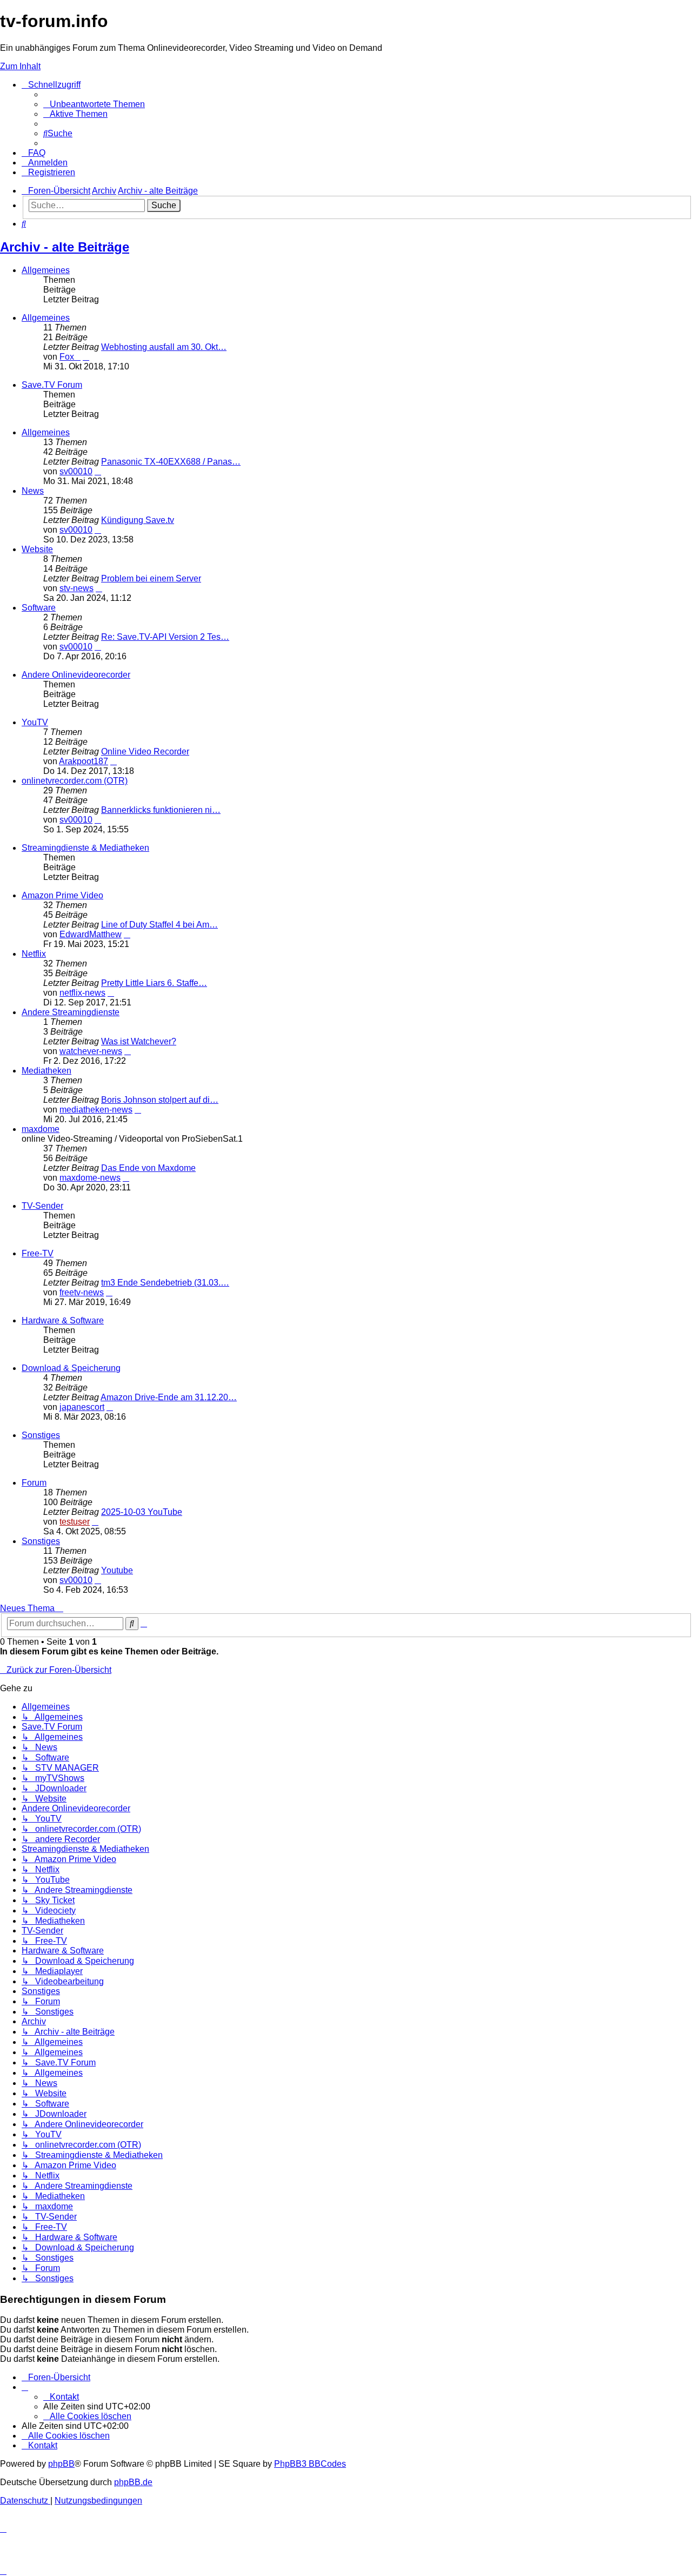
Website (37, 549)
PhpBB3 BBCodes (310, 2464)
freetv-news (82, 1292)
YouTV (577, 116)
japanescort (82, 1407)
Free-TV (38, 1253)
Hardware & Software (63, 1320)
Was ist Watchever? (139, 1041)
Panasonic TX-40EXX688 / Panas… (171, 462)
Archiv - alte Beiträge (65, 247)
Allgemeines (46, 270)
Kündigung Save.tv (138, 520)
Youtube (117, 1570)
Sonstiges (41, 1435)
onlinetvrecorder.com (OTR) (620, 101)
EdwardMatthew (91, 934)
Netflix (34, 954)
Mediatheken (46, 1071)
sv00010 (76, 471)
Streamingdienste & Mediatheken (85, 848)
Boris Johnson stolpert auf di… (160, 1100)
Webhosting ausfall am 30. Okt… (164, 347)
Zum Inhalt (20, 66)
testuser (75, 1522)
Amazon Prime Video (62, 895)
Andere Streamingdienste (71, 1012)
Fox (70, 357)
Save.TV (580, 87)
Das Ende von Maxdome (148, 1168)
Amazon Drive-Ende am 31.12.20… (169, 1397)
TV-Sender (42, 1206)
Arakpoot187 (84, 761)
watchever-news (91, 1051)
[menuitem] (94, 104)
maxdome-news (90, 1178)
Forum (34, 1483)
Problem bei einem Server (151, 578)
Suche (164, 205)
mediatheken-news (96, 1110)
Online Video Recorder (145, 751)
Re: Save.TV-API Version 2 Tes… (165, 637)
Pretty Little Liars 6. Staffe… (154, 983)
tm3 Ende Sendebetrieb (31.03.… (165, 1283)
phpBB (61, 2464)
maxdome (41, 1129)
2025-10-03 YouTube (142, 1512)
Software (39, 608)
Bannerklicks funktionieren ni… (161, 810)
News (33, 491)
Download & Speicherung (71, 1368)
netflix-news (82, 993)
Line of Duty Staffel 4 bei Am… (159, 925)
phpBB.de (133, 2482)
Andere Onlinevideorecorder (76, 675)
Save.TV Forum (52, 385)
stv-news (76, 588)
